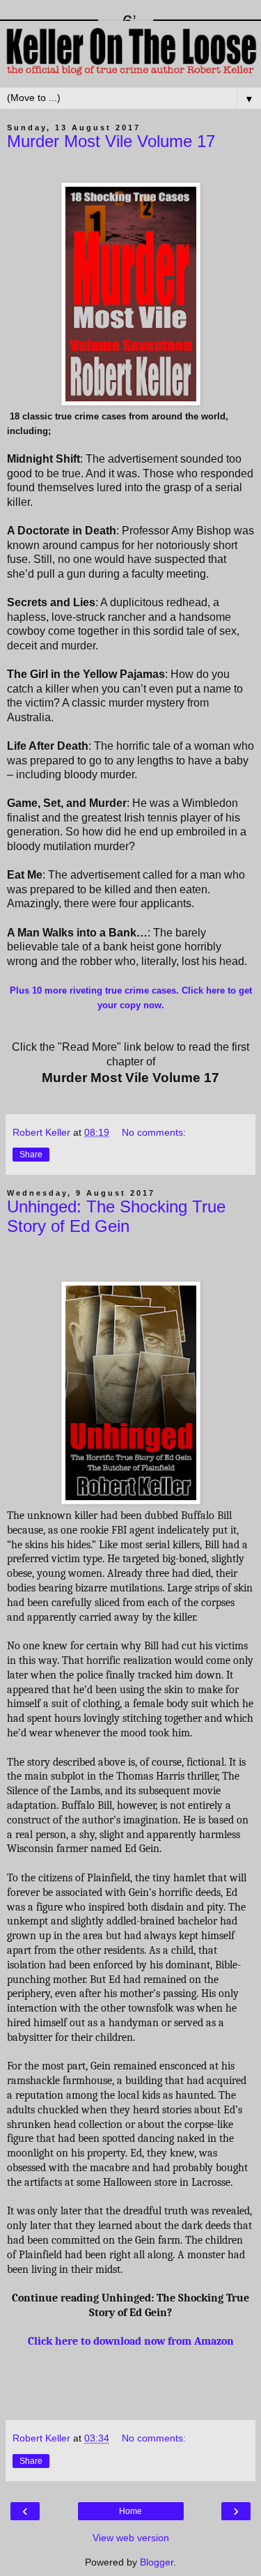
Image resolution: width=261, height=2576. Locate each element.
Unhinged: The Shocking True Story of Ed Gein (116, 1216)
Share (31, 1155)
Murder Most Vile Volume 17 (111, 141)
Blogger (157, 2562)
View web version (131, 2538)
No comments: (154, 1132)
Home (130, 2511)
